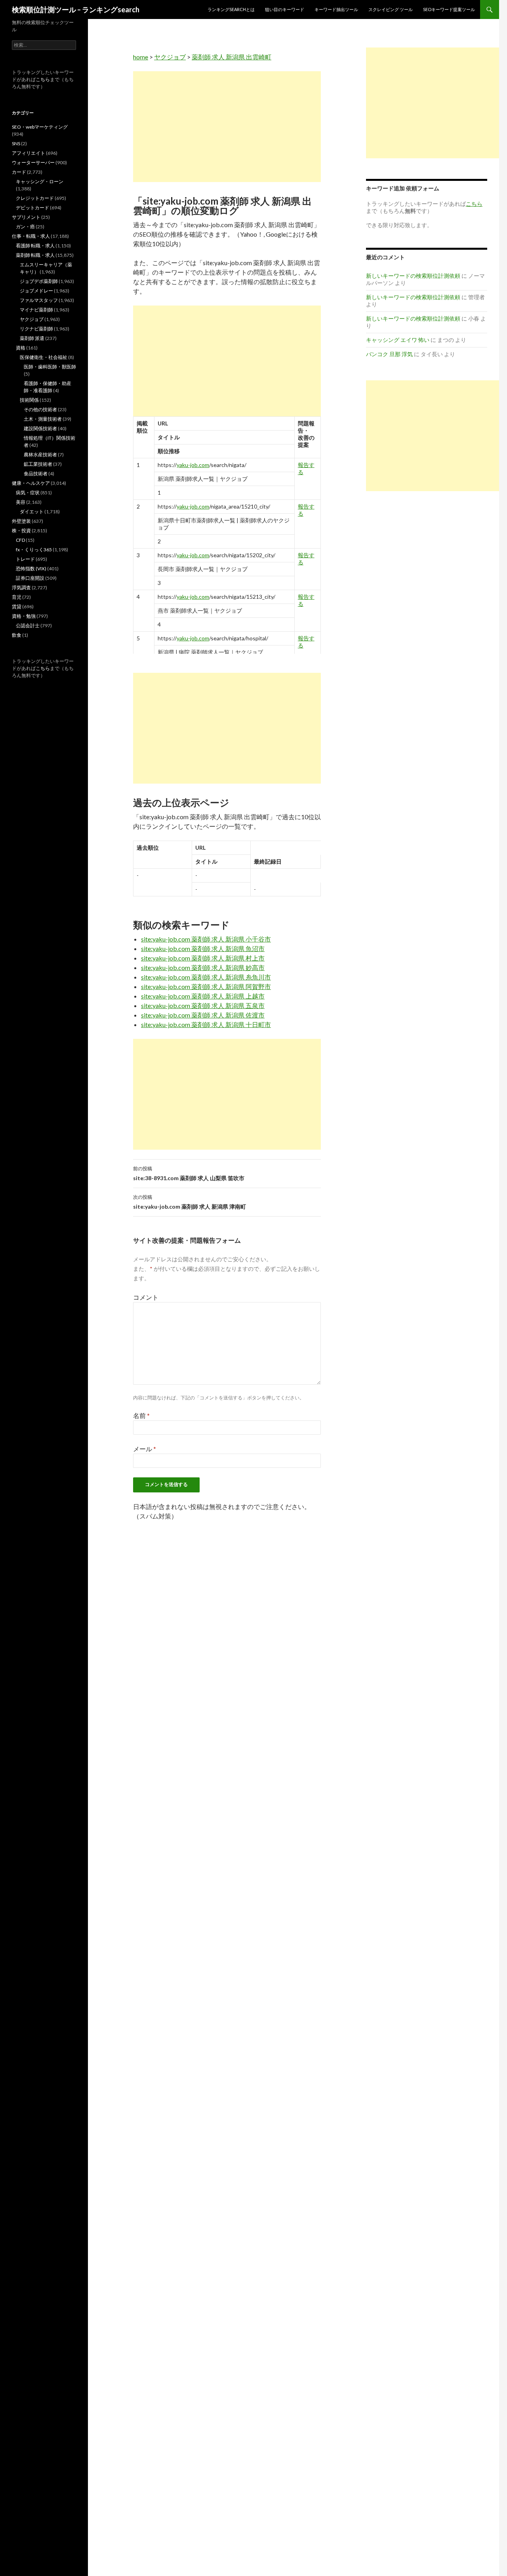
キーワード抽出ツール (336, 9)
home (141, 57)
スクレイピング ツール (391, 9)
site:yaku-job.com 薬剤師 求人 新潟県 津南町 (190, 1202)
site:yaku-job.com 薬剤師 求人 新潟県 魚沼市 (203, 948)
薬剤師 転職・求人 (35, 255)
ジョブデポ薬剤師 (39, 281)
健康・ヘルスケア (31, 483)
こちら (43, 79)
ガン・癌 (25, 227)
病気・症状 (28, 493)
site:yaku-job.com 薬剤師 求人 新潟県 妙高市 (203, 967)
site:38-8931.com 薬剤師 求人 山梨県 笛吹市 (189, 1173)
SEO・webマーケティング (40, 127)
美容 (21, 502)
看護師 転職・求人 (35, 246)
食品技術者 (36, 474)
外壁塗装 (21, 521)
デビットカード (32, 208)
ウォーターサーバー (33, 162)
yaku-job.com (193, 465)
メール (145, 1449)
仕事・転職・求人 (31, 236)
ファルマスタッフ (39, 300)
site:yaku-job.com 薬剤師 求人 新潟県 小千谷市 (206, 939)
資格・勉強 (24, 616)
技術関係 (29, 400)
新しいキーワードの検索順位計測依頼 (413, 276)
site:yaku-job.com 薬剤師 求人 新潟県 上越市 (203, 996)
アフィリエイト (29, 153)
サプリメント (26, 217)
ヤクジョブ (170, 57)
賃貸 (17, 607)
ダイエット (32, 512)
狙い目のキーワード (285, 9)
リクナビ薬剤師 (36, 329)
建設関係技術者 (40, 428)
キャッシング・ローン (40, 181)
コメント (146, 1297)
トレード (25, 559)
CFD (20, 540)
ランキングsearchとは (231, 9)
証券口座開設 (30, 578)
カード (19, 172)
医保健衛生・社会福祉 (44, 357)
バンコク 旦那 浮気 (389, 354)
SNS (16, 143)
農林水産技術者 (40, 455)
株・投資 (21, 531)
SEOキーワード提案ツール (449, 9)
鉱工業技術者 (38, 464)
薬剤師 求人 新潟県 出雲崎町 (232, 57)
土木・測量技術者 (43, 419)
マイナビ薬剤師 (36, 310)
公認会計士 (28, 625)
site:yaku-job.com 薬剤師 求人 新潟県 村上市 (203, 958)
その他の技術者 (40, 409)
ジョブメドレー (36, 291)
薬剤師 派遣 (32, 338)
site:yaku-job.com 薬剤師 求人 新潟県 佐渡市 (203, 1015)
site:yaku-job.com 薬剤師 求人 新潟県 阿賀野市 (206, 986)
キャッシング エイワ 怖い (398, 340)
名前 (141, 1415)
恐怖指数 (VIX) (31, 569)
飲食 (17, 635)
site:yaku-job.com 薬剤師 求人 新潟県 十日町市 (206, 1024)
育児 (17, 597)
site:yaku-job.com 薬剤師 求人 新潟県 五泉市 (203, 1005)
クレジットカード (35, 198)
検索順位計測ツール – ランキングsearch (76, 9)
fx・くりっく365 (34, 550)
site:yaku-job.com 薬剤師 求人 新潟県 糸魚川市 (206, 977)
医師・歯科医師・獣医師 (50, 367)
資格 (21, 348)
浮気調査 (21, 588)
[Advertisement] (227, 127)
